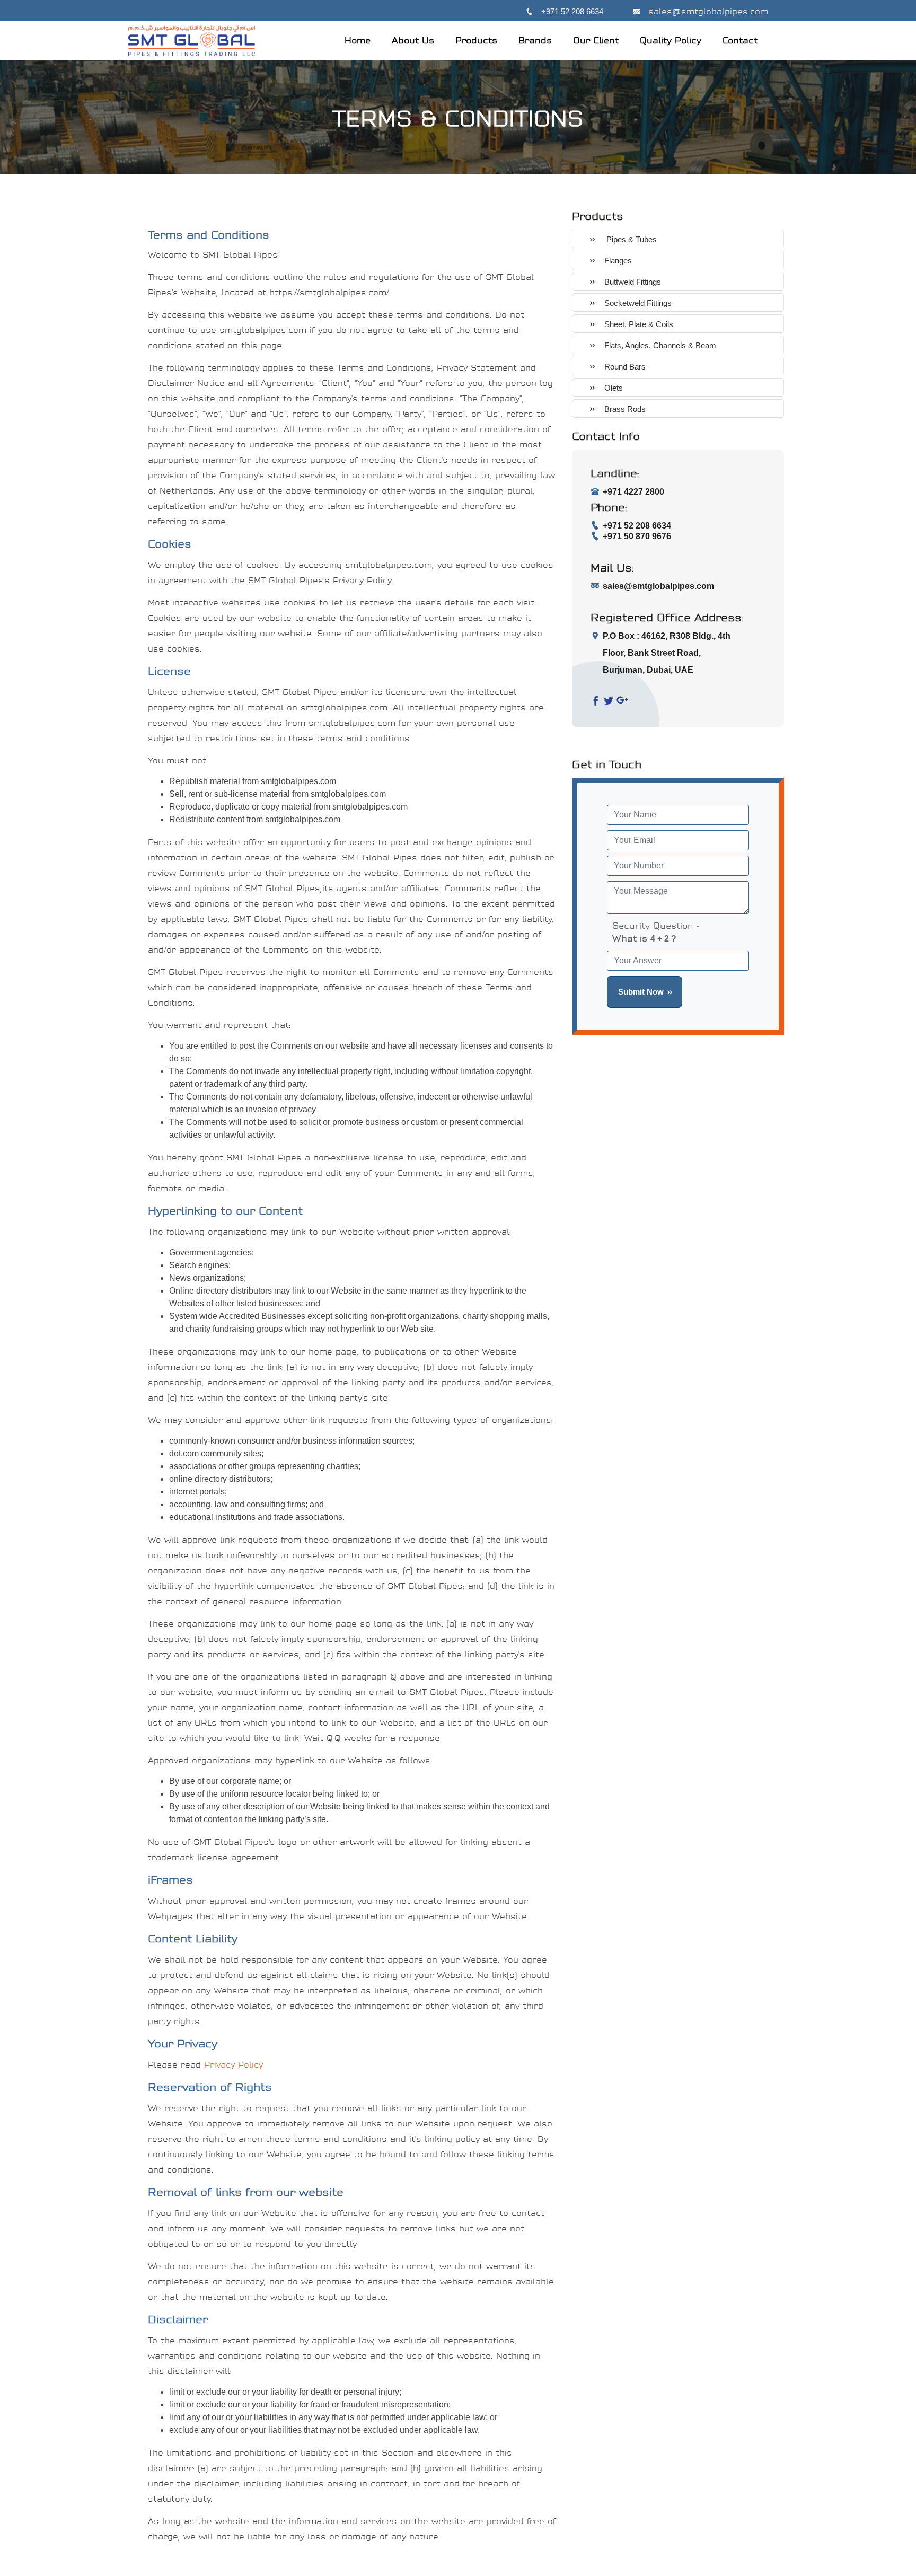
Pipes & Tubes (631, 239)
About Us (413, 40)
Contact (740, 40)
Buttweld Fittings (633, 282)
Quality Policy (671, 40)
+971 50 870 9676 (637, 536)
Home (358, 40)
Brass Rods (625, 409)
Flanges (618, 261)
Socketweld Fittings (638, 303)
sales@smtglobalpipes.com (708, 11)
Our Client (596, 40)
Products (476, 40)
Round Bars (625, 367)
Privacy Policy (234, 2065)
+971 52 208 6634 (572, 11)
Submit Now (641, 992)
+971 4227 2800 (633, 492)
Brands (535, 40)
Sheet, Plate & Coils (639, 324)
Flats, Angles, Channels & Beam (660, 345)
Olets (614, 388)
